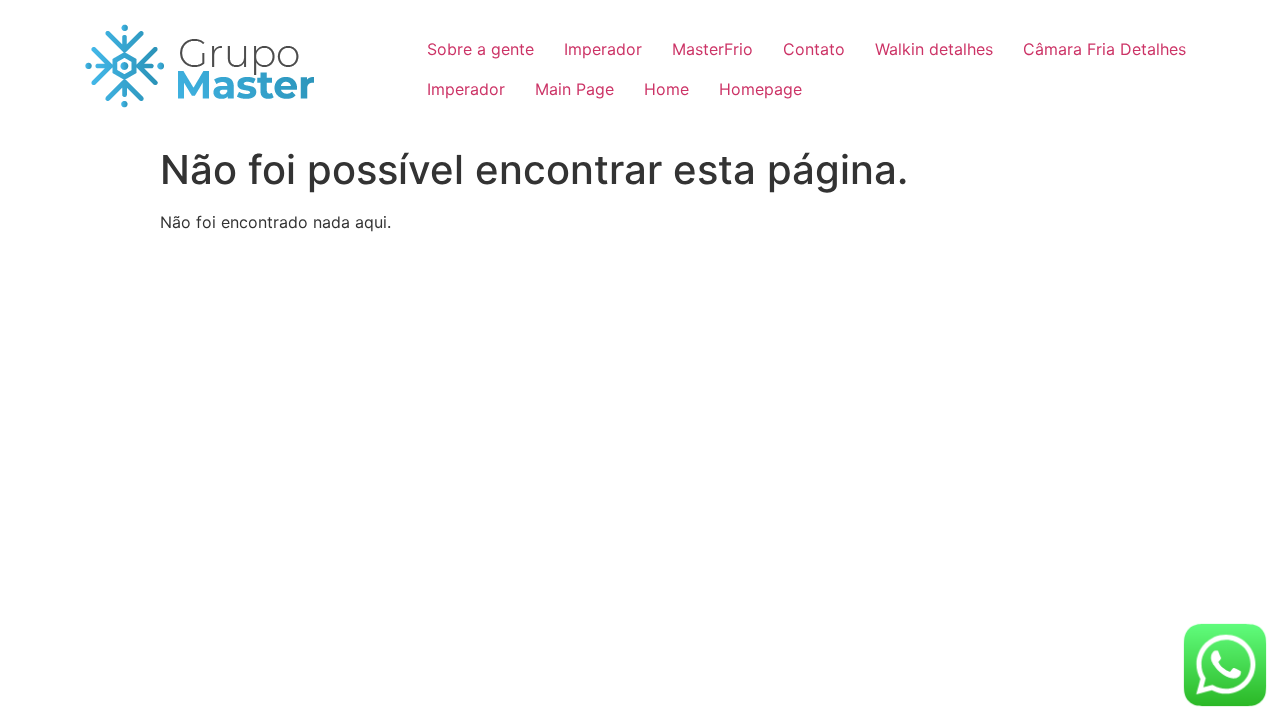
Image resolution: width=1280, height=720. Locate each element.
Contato (814, 49)
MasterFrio (712, 49)
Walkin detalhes (934, 49)
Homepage (760, 89)
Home (666, 89)
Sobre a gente (480, 49)
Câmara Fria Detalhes (1104, 49)
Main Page (574, 89)
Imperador (603, 49)
